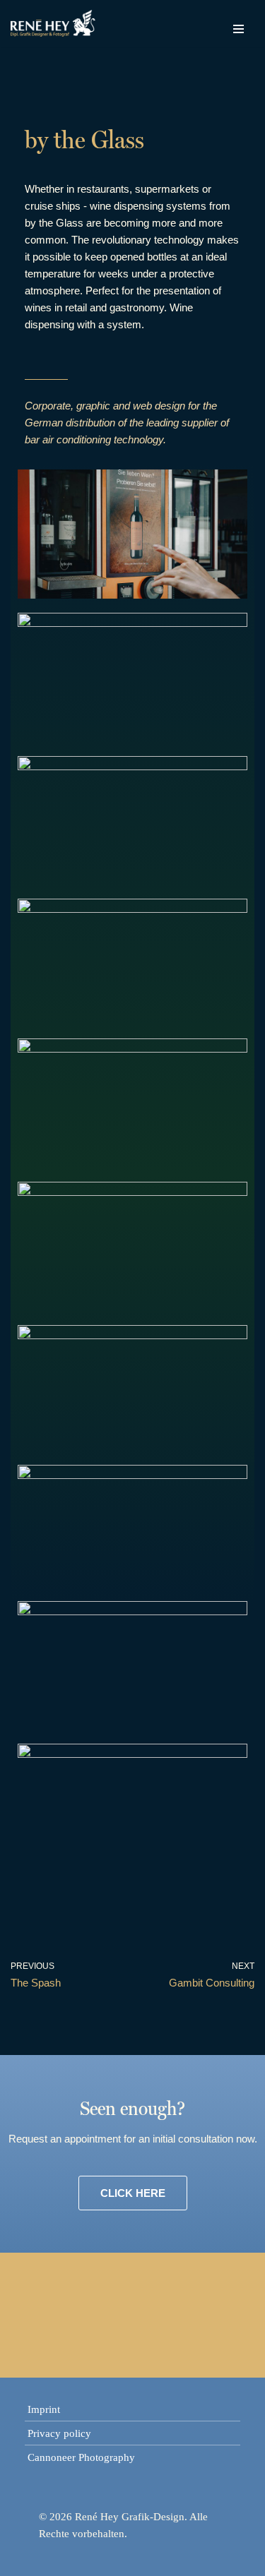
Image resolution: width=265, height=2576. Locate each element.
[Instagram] (160, 2313)
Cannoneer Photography (81, 2457)
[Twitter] (105, 2313)
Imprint (44, 2409)
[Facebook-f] (49, 2313)
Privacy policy (59, 2433)
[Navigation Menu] (238, 25)
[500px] (216, 2313)
